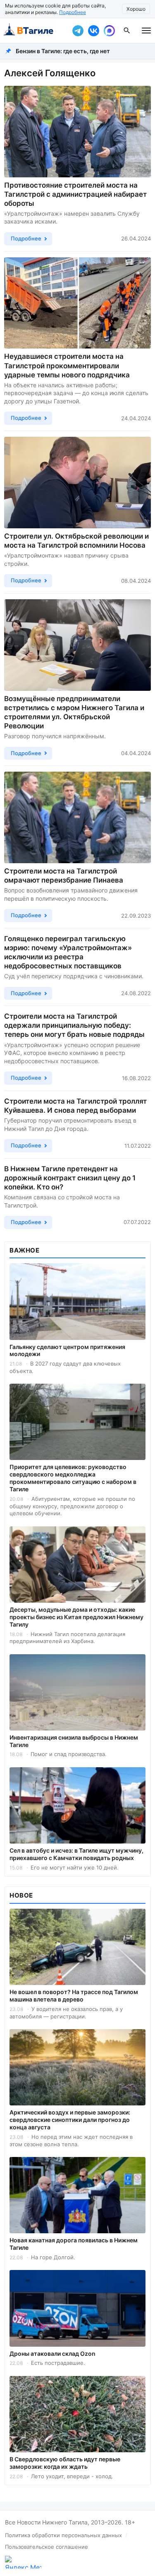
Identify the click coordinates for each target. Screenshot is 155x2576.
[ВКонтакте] (93, 31)
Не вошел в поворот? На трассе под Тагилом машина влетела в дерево (74, 1996)
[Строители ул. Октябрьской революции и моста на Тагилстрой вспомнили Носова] (77, 483)
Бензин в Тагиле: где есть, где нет (63, 51)
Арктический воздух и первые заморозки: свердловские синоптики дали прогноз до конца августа (70, 2120)
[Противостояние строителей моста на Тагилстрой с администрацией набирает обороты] (77, 132)
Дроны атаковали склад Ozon (52, 2353)
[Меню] (146, 31)
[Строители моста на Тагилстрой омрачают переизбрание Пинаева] (77, 817)
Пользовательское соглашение (46, 2547)
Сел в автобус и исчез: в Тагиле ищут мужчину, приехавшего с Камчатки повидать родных (76, 1854)
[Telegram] (78, 31)
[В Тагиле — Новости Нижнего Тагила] (34, 31)
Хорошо (136, 9)
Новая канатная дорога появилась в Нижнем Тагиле (74, 2244)
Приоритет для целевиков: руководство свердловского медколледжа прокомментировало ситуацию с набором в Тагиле (73, 1478)
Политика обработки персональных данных (63, 2535)
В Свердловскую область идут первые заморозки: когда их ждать (65, 2463)
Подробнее (73, 12)
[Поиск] (127, 31)
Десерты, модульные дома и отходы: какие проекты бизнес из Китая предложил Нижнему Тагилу (76, 1617)
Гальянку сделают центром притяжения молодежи (67, 1350)
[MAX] (109, 31)
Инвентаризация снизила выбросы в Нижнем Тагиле (74, 1741)
